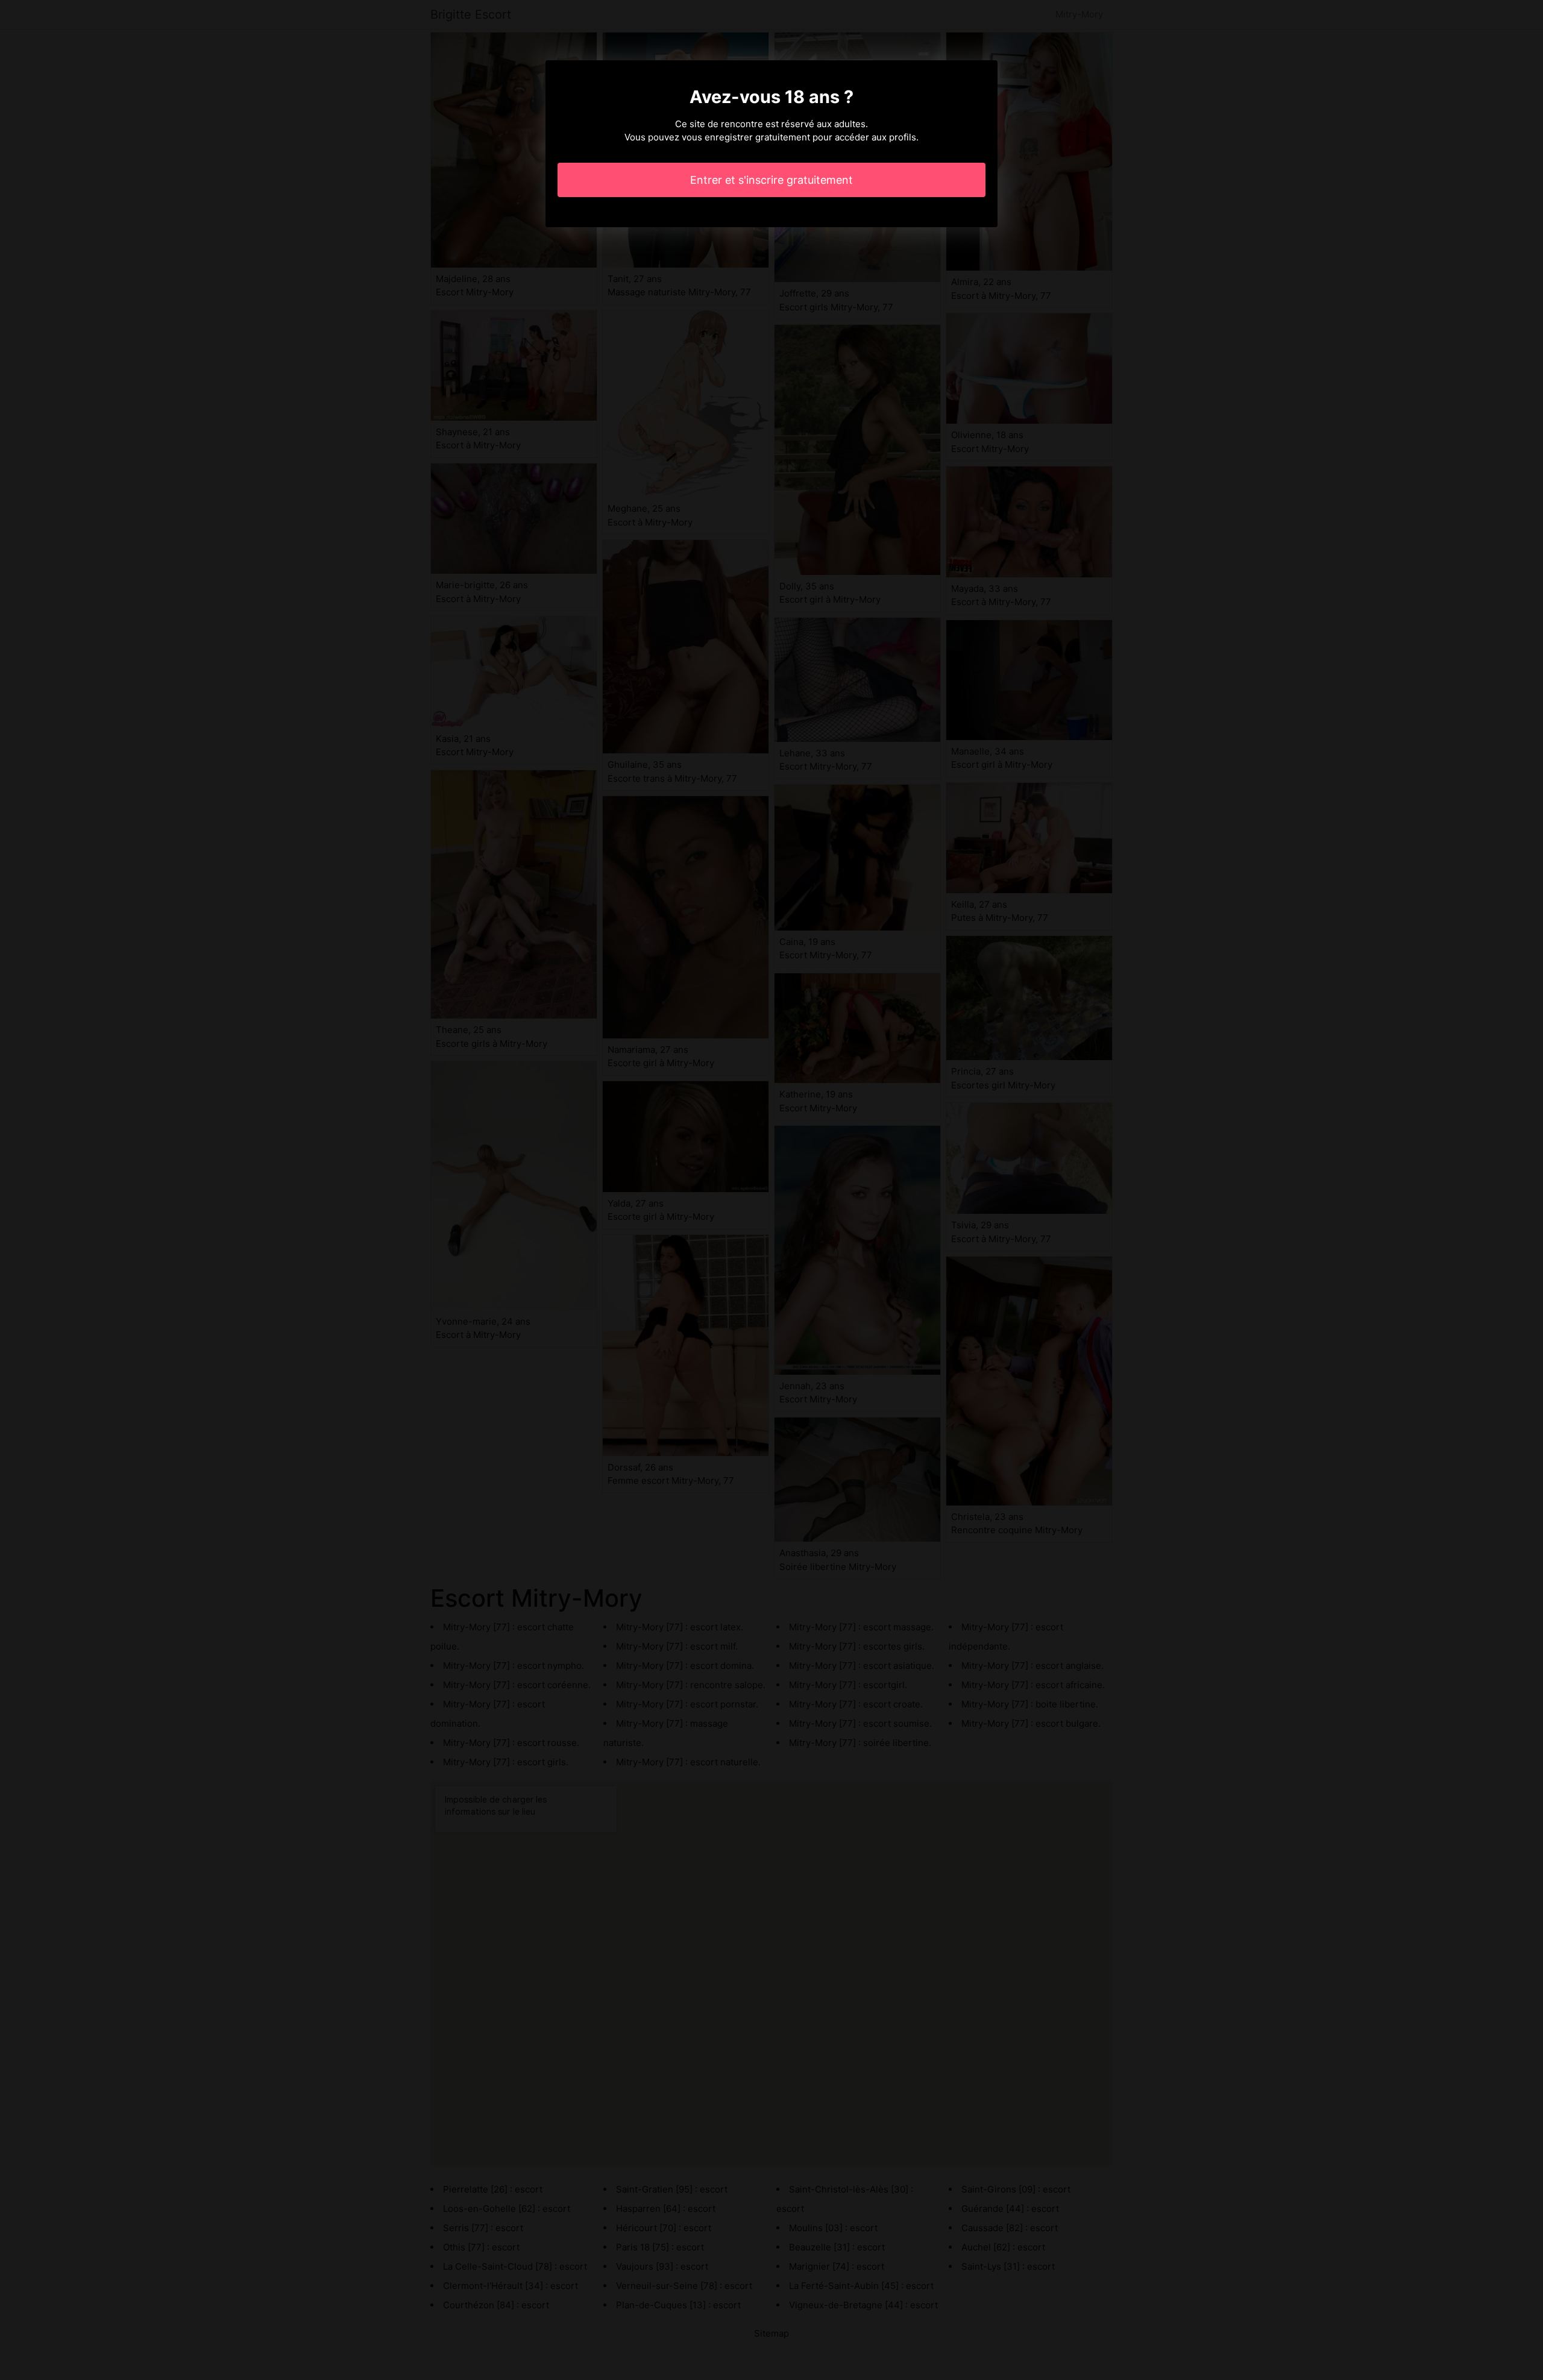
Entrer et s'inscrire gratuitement (771, 180)
